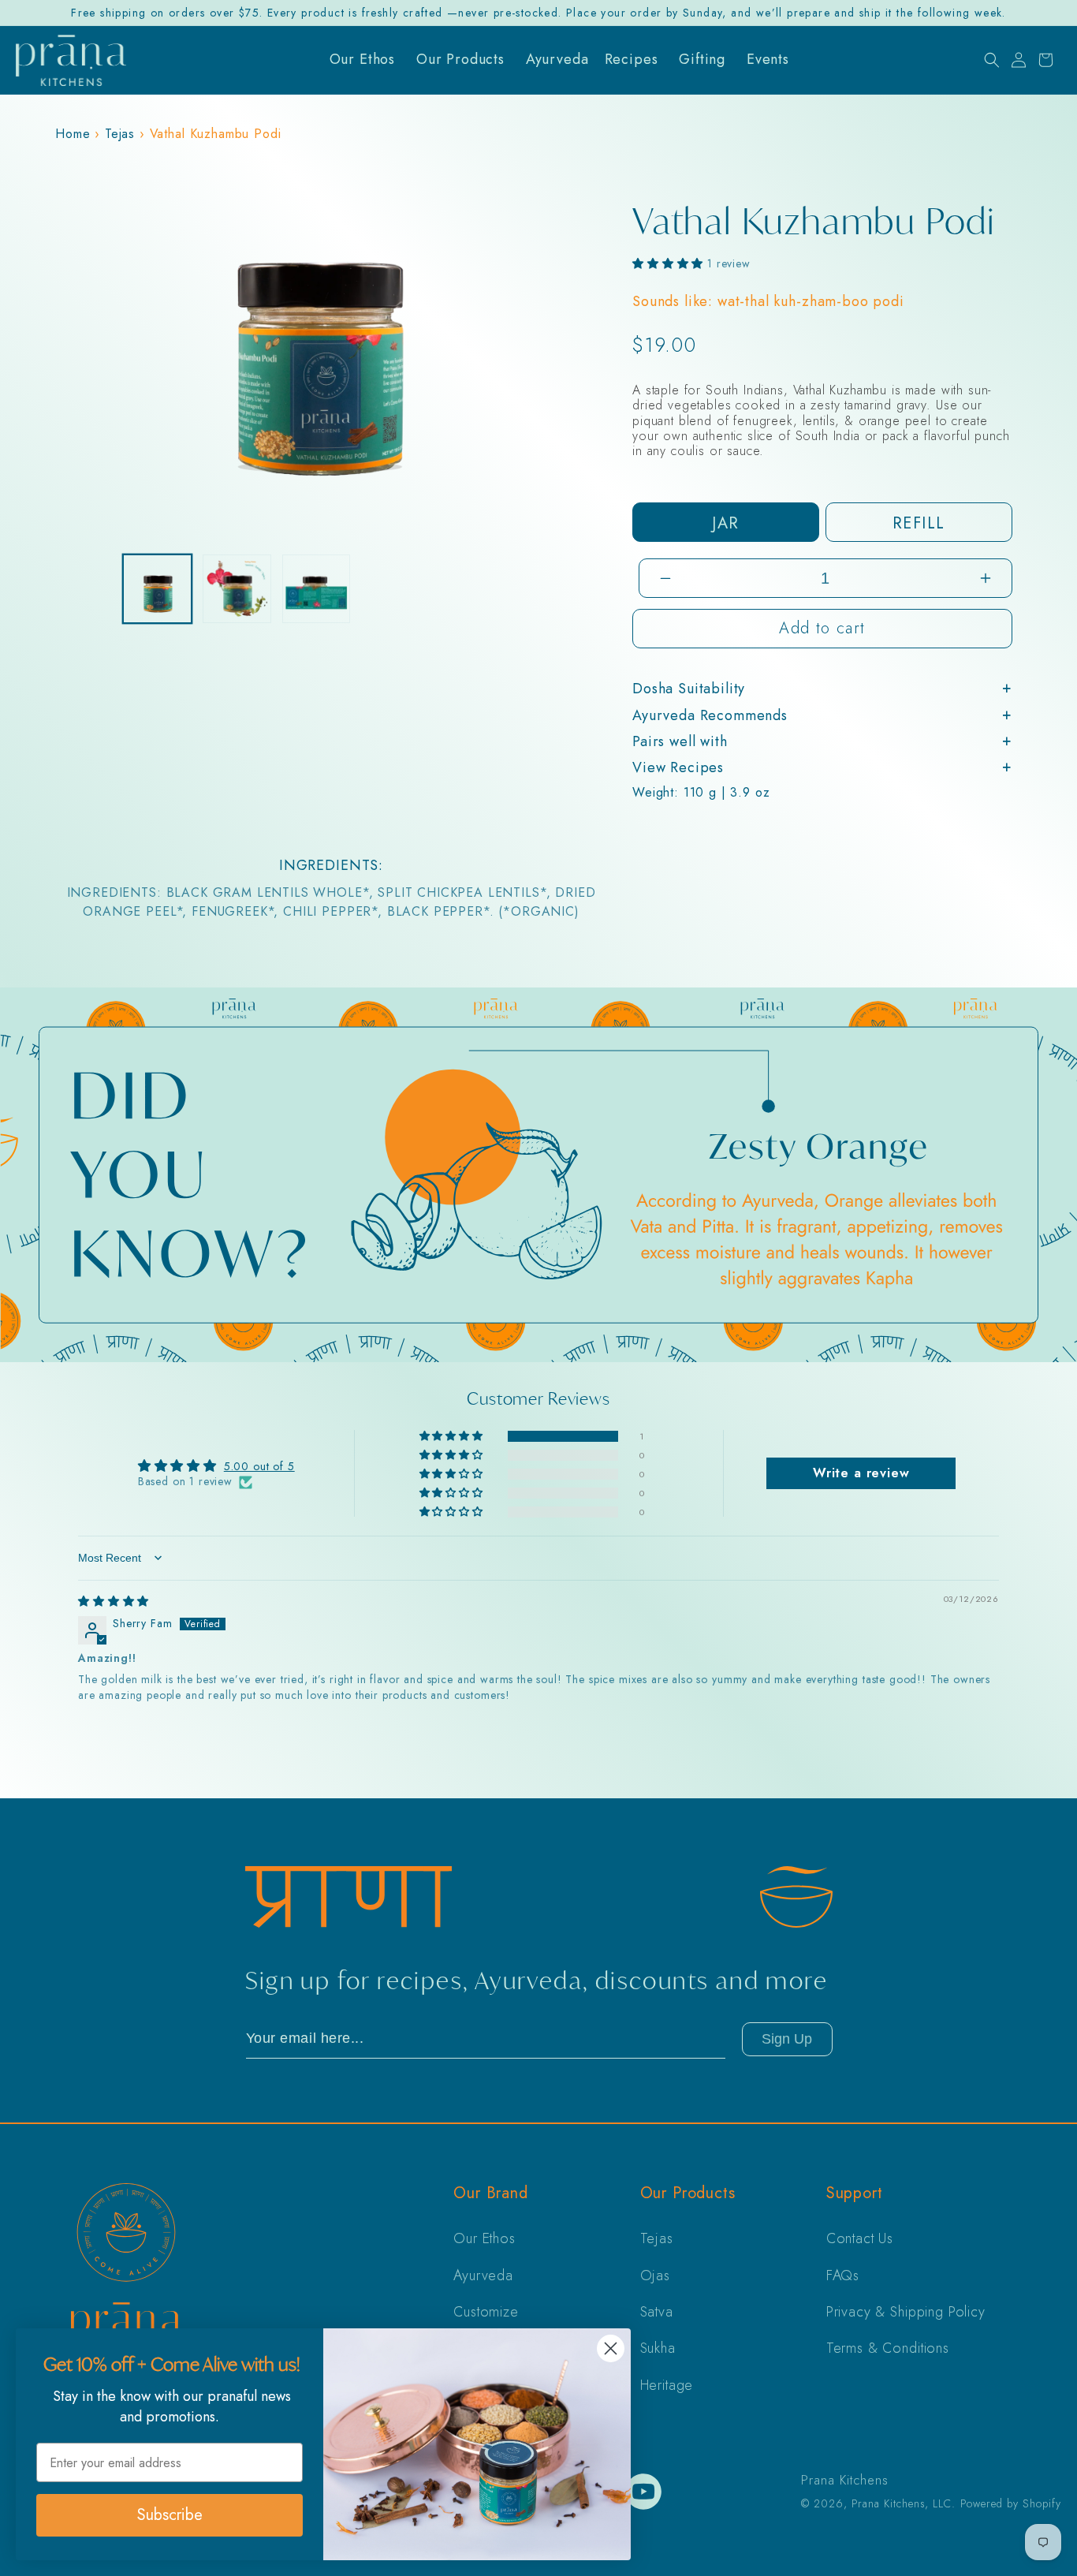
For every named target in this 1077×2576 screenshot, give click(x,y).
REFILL (919, 523)
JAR (725, 523)
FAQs (843, 2275)
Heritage (667, 2385)
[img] (114, 1601)
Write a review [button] (861, 1473)
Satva (657, 2312)
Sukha (658, 2348)
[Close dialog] (611, 2348)
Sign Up (787, 2039)
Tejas (120, 134)
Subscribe (170, 2515)
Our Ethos (484, 2238)
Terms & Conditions (888, 2348)
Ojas (655, 2275)
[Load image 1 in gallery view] (157, 589)
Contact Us (860, 2238)
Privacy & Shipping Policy (906, 2312)
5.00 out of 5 (259, 1466)
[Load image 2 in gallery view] (237, 589)
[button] (992, 60)
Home (73, 134)
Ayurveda (483, 2275)
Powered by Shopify (1011, 2503)
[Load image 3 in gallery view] (317, 589)
